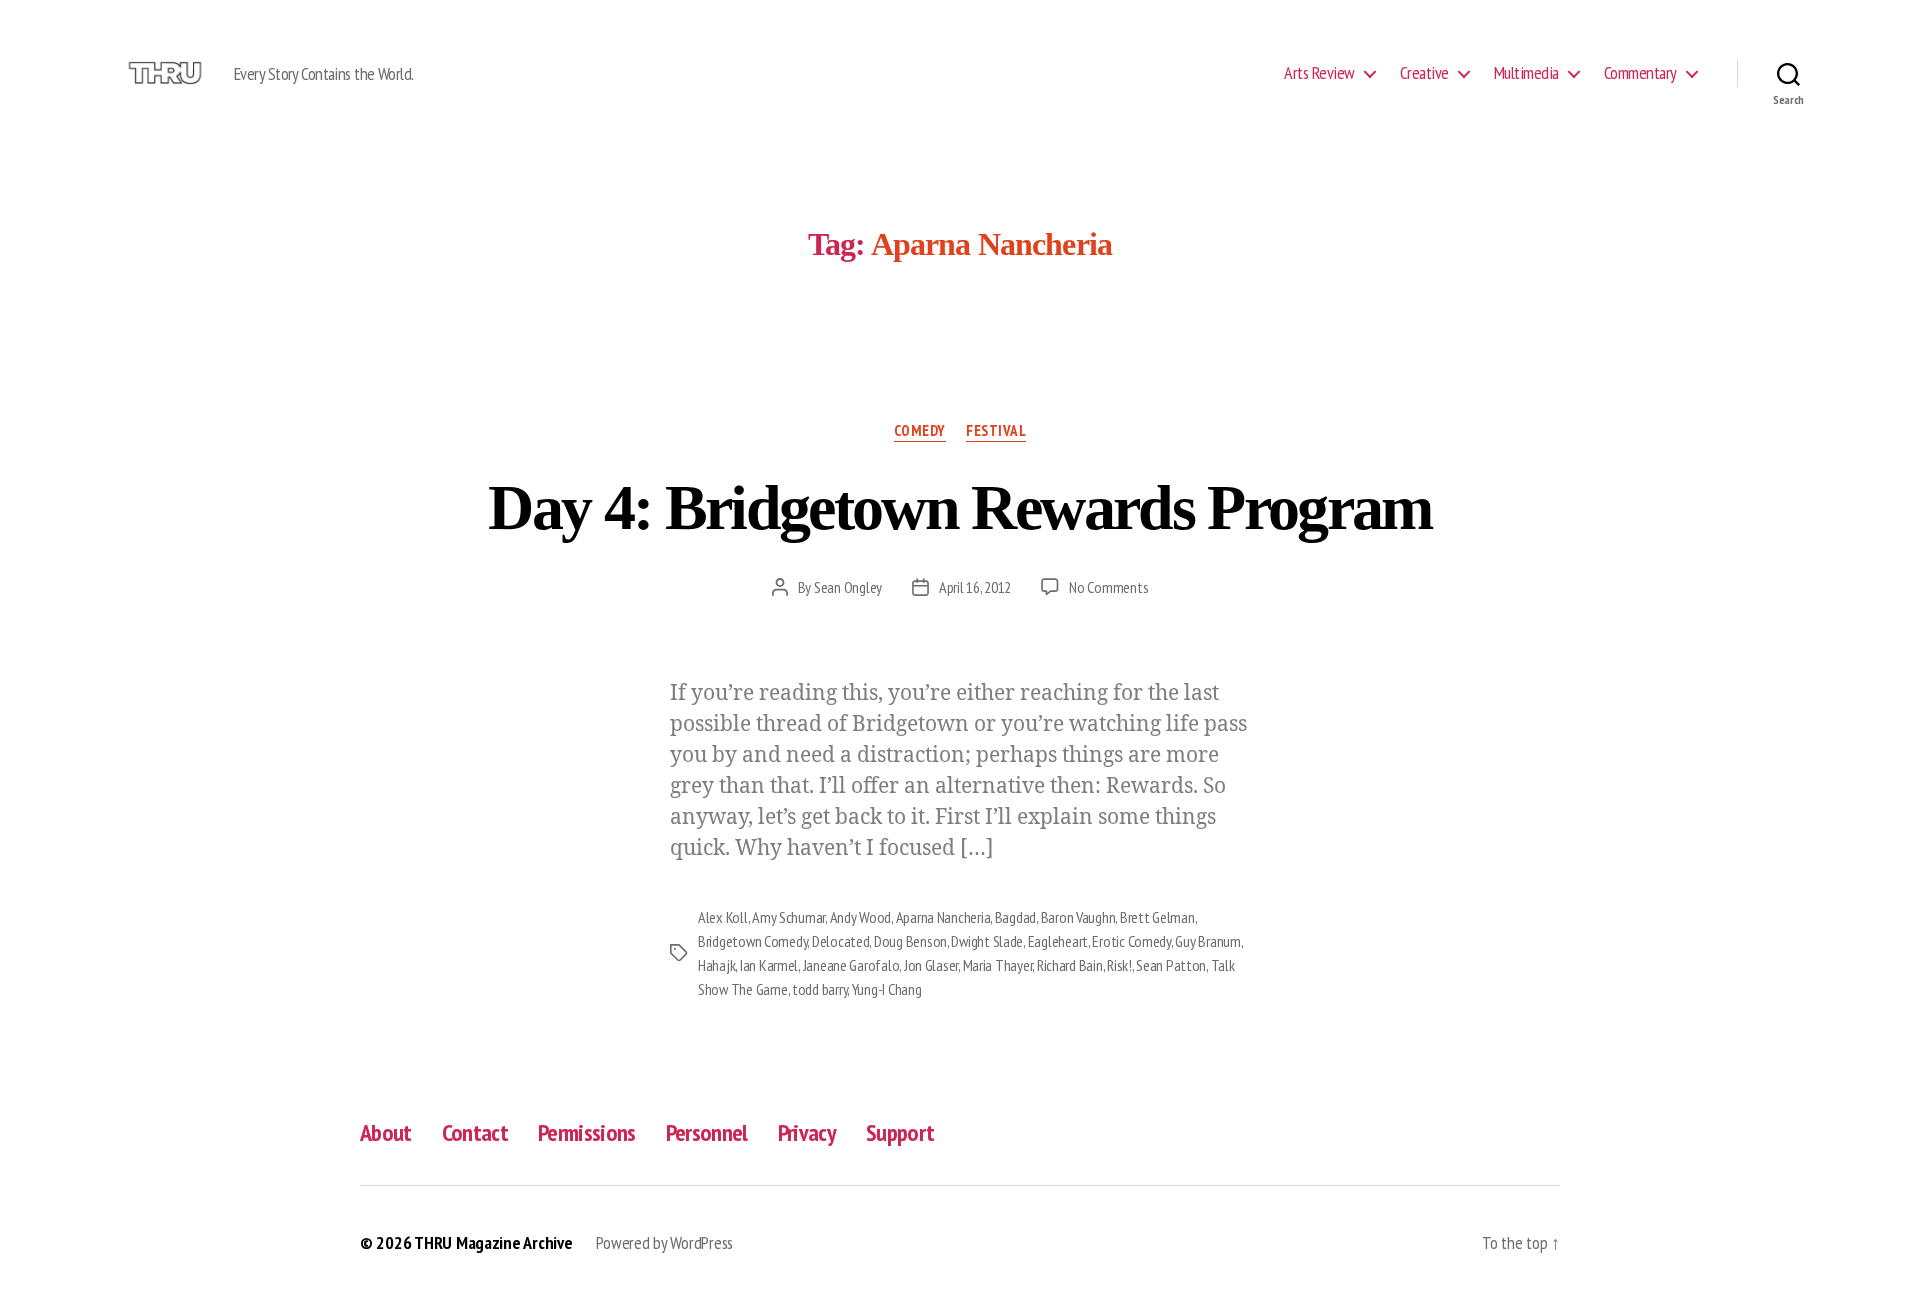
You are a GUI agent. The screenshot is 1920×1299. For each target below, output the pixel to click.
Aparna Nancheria (943, 917)
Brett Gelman (1157, 917)
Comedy (920, 431)
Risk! (1119, 965)
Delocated (841, 941)
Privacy (807, 1132)
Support (900, 1132)
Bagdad (1015, 917)
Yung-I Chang (887, 989)
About (386, 1132)
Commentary (1640, 73)
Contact (475, 1132)
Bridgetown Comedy (752, 941)
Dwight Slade (987, 941)
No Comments (1108, 587)
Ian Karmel (769, 965)
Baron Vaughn (1078, 917)
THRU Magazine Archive (493, 1242)
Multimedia (1526, 73)
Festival (996, 431)
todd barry (819, 989)
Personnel (707, 1132)
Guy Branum (1207, 941)
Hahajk (716, 965)
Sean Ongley (848, 587)
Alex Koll (723, 917)
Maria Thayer (998, 965)
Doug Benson (910, 941)
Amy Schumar (788, 917)
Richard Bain (1070, 965)
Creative (1424, 73)
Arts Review (1319, 73)
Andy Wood (861, 917)
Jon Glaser (931, 965)
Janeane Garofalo (851, 965)
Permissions (587, 1132)
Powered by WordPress (664, 1242)
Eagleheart (1058, 941)
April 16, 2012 (975, 587)
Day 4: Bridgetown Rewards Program (959, 507)
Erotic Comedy (1131, 941)
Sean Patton (1171, 965)
